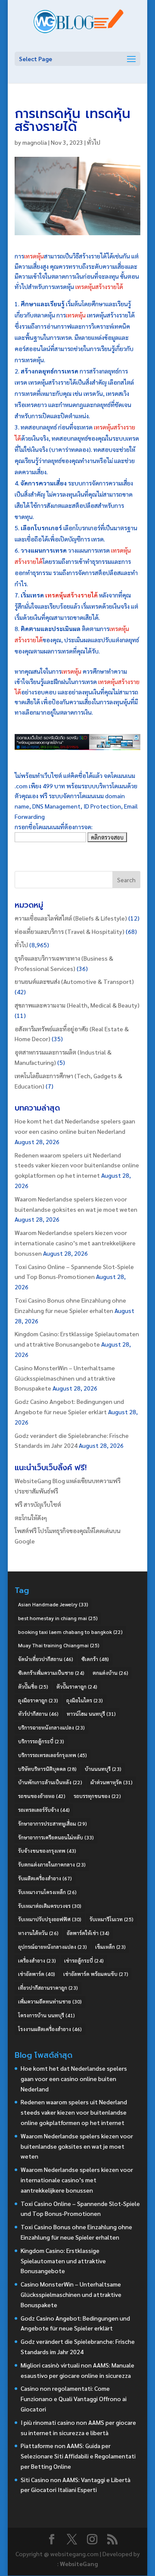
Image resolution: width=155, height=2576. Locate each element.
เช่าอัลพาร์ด (37, 1974)
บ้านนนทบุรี (103, 1769)
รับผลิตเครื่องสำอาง (45, 1878)
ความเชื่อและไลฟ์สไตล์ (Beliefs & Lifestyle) (71, 918)
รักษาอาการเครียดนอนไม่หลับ (56, 1837)
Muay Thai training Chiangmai (59, 1645)
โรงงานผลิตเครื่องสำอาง (50, 2029)
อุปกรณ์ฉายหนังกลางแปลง (53, 1947)
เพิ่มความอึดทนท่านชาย (50, 2001)
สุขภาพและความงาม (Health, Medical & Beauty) (77, 1005)
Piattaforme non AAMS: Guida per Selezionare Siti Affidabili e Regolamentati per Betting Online (78, 2456)
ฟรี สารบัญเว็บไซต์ (38, 1504)
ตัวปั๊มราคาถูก (77, 1686)
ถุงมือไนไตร (85, 1700)
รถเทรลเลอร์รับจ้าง (44, 1810)
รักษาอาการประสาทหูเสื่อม (53, 1823)
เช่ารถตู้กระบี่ (84, 1960)
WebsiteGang (79, 2564)
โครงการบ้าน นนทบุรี (46, 2015)
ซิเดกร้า (95, 1659)
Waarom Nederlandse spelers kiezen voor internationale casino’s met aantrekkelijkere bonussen (75, 1243)
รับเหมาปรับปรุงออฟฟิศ (50, 1919)
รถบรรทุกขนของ (97, 1796)
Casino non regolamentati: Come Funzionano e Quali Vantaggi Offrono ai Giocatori (74, 2399)
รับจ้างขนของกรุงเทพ (47, 1851)
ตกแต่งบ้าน (110, 1673)
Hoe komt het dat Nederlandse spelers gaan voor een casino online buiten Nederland (74, 2078)
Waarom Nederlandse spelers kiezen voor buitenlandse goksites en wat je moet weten (77, 2146)
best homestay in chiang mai (58, 1618)
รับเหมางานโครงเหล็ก (47, 1892)
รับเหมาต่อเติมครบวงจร (50, 1906)
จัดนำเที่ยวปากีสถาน (46, 1659)
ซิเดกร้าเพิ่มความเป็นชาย (51, 1673)
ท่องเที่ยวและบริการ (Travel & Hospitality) (70, 931)
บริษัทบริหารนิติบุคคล (47, 1769)
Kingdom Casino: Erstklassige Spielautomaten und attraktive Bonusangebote (63, 2261)
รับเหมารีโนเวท (112, 1919)
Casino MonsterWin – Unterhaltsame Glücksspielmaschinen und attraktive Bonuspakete (65, 1378)
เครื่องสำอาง (37, 1960)
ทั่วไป (94, 142)
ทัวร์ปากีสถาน (38, 1714)
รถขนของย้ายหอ (42, 1796)
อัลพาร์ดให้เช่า (88, 1933)
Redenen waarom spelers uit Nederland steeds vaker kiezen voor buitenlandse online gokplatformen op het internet (77, 1165)
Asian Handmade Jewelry (53, 1604)
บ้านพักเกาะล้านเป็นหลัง (50, 1782)
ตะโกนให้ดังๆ (31, 1518)
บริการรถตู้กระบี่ (41, 1741)
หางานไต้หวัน (38, 1933)
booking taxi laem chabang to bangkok (70, 1632)
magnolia (35, 142)
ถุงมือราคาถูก (38, 1700)
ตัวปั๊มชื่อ (33, 1686)
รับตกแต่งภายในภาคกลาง (52, 1864)
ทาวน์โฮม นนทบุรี (91, 1714)
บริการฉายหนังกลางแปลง (51, 1727)
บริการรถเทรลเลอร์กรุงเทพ (53, 1755)
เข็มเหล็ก (110, 1947)
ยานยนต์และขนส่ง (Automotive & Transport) (74, 981)
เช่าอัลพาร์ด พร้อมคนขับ (96, 1974)
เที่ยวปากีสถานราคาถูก (48, 1988)
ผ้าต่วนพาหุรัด (112, 1782)
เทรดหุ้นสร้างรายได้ (99, 286)
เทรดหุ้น (34, 256)
